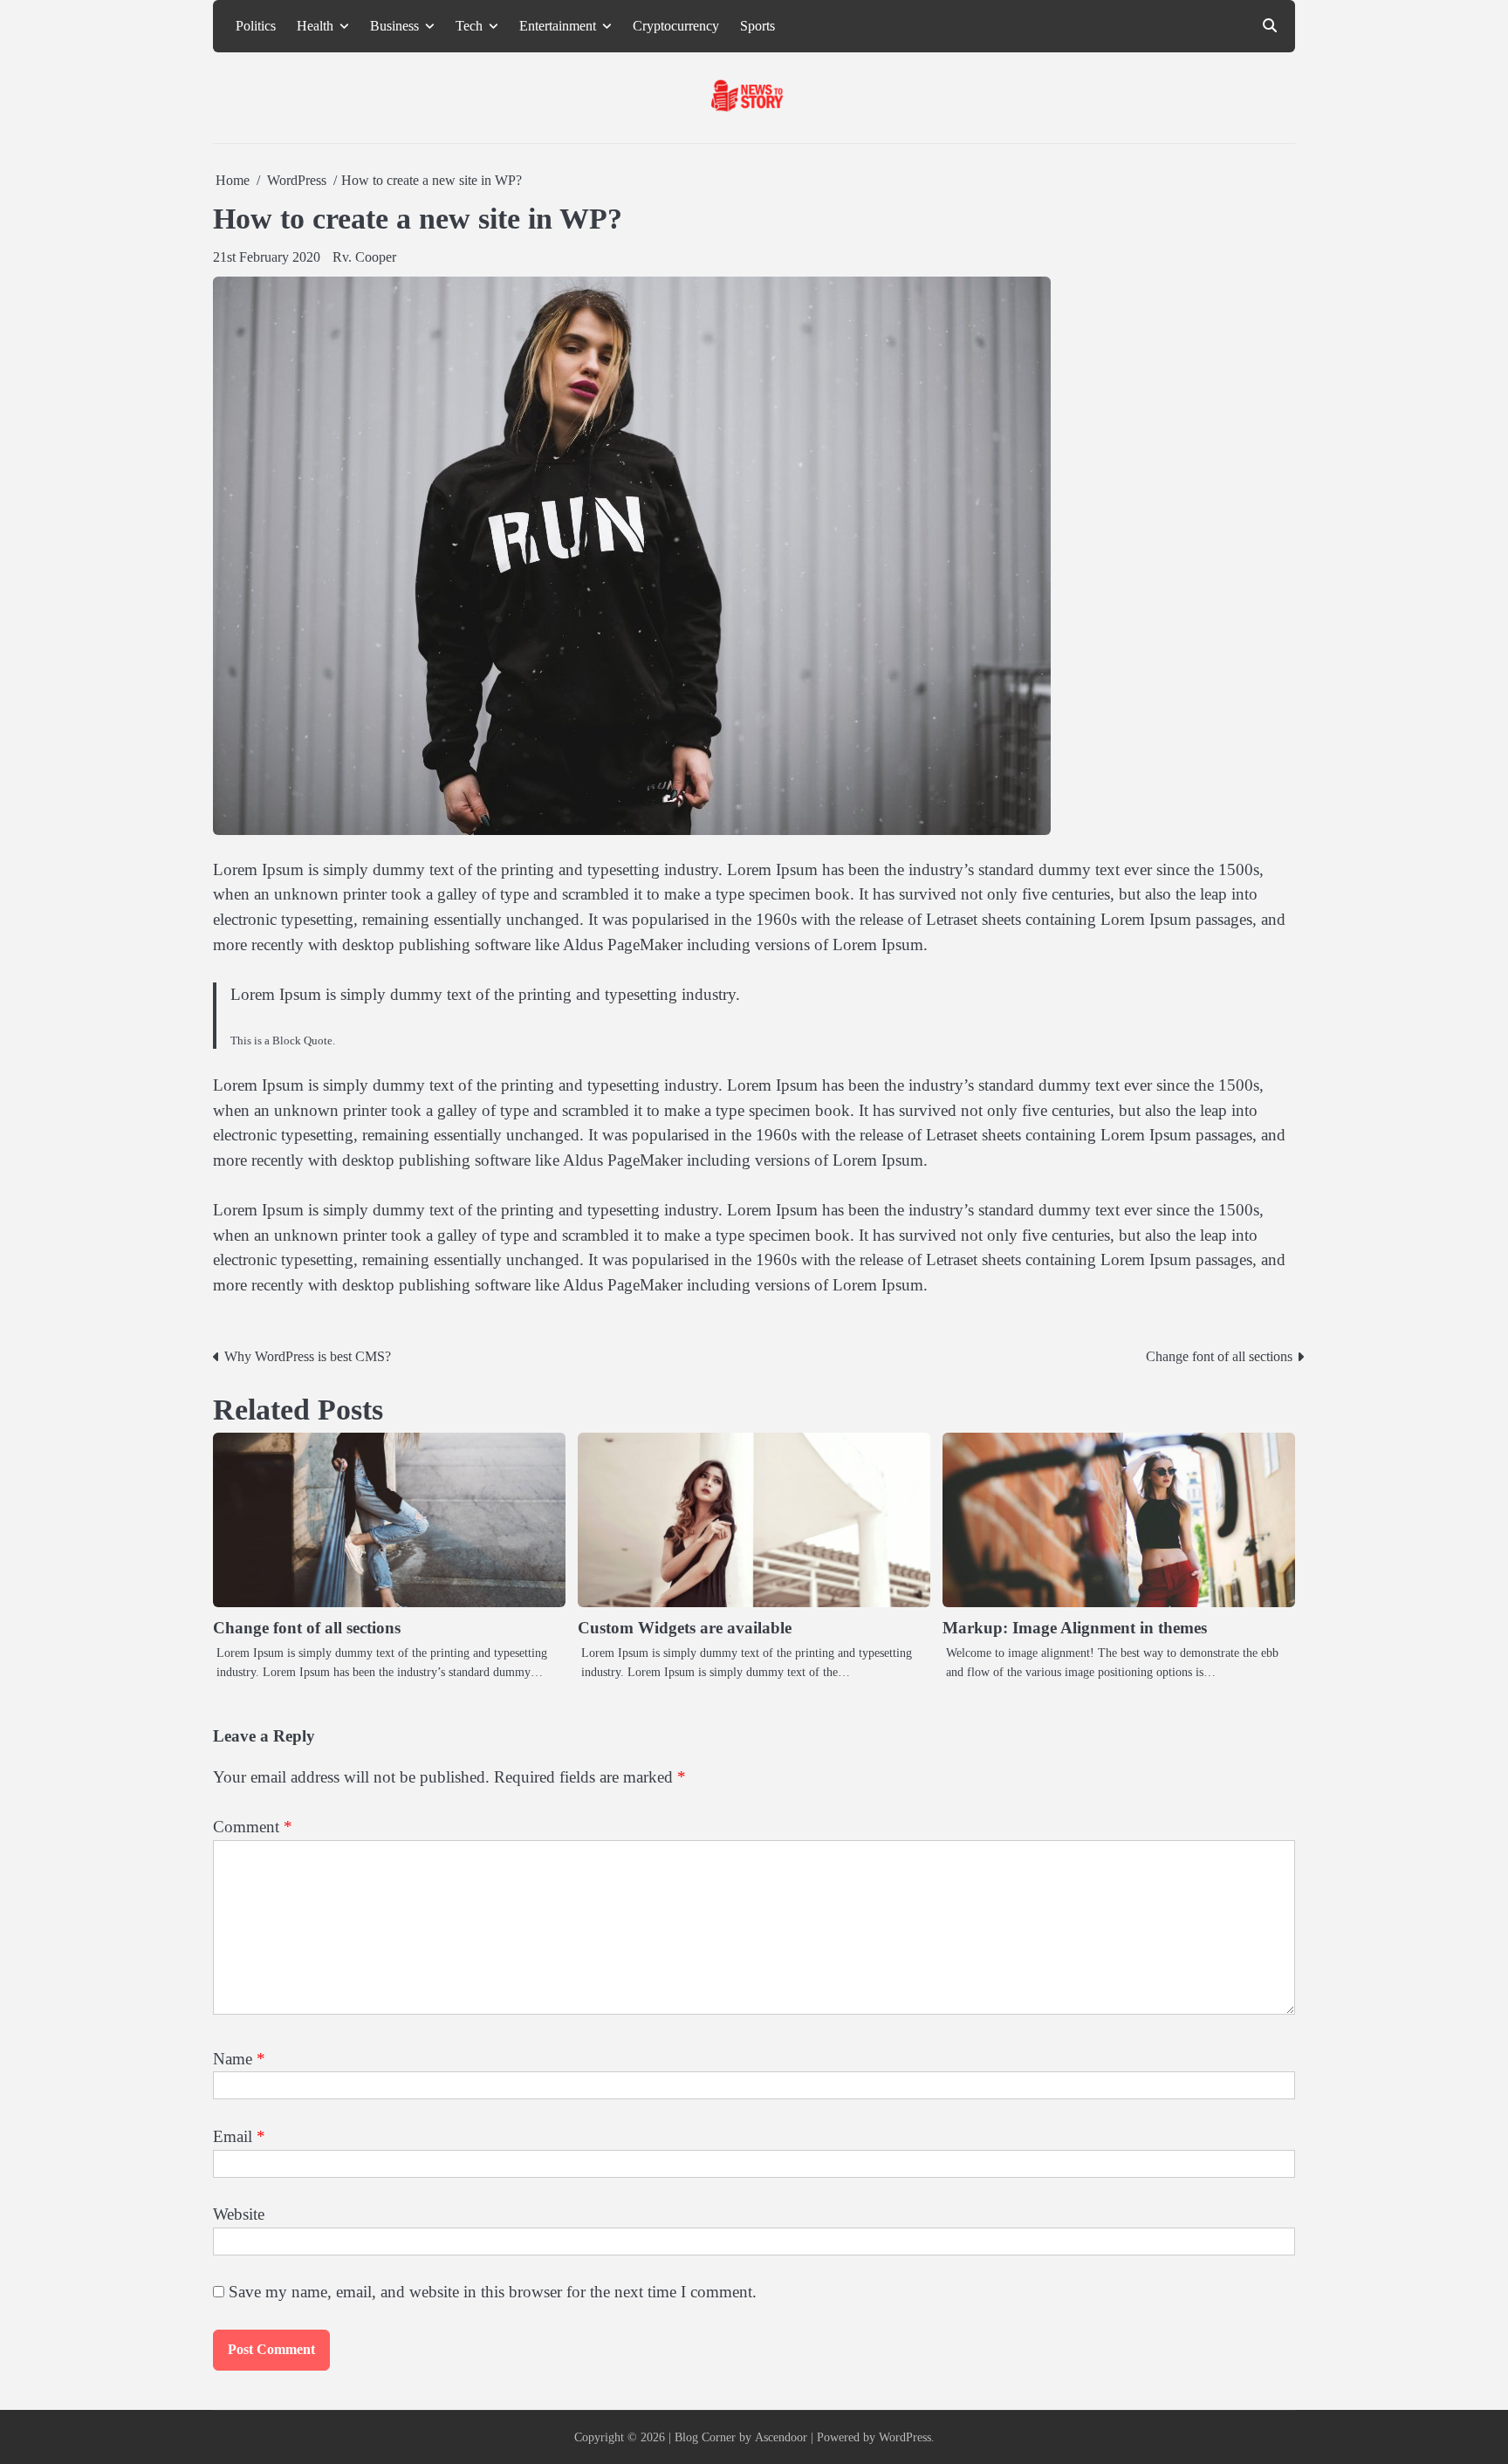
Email (239, 2136)
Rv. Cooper (364, 257)
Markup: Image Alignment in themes (1075, 1628)
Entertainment (558, 26)
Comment (253, 1827)
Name (239, 2059)
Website (239, 2214)
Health (315, 26)
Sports (757, 26)
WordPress (905, 2437)
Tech (469, 26)
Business (394, 26)
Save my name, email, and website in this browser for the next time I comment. (493, 2292)
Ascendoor (781, 2437)
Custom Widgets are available (685, 1628)
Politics (256, 26)
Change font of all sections (307, 1628)
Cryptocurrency (676, 26)
